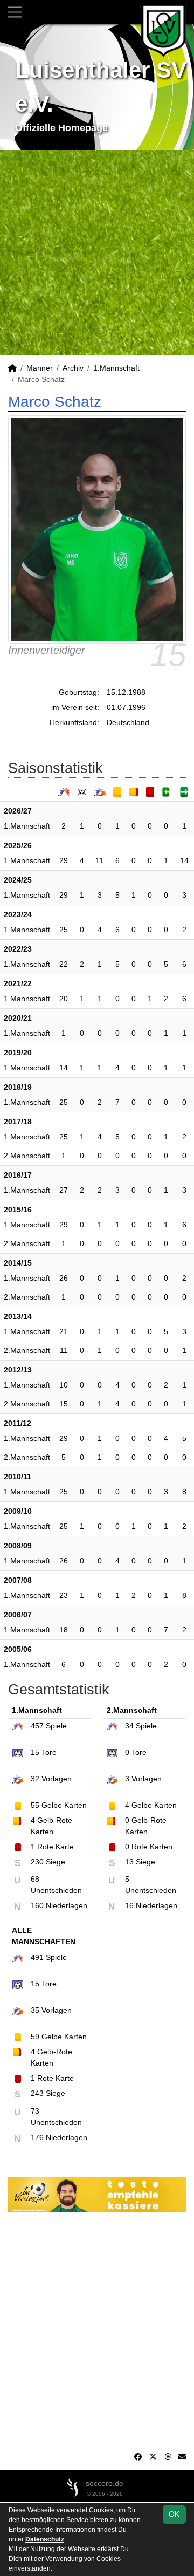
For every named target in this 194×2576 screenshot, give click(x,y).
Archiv (73, 368)
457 (37, 1726)
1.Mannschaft (116, 368)
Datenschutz (45, 2539)
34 (129, 1726)
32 (35, 1779)
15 (64, 1404)
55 (35, 1805)
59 (35, 2037)
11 (99, 860)
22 (64, 964)
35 (35, 2010)
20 (64, 999)
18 (64, 1630)
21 (64, 1331)
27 (64, 1190)
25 (64, 930)
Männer (40, 368)
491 (37, 1957)
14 (184, 860)
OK (174, 2514)
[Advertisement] (97, 252)
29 (64, 860)
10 (64, 1385)
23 (64, 1595)
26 (64, 1278)
